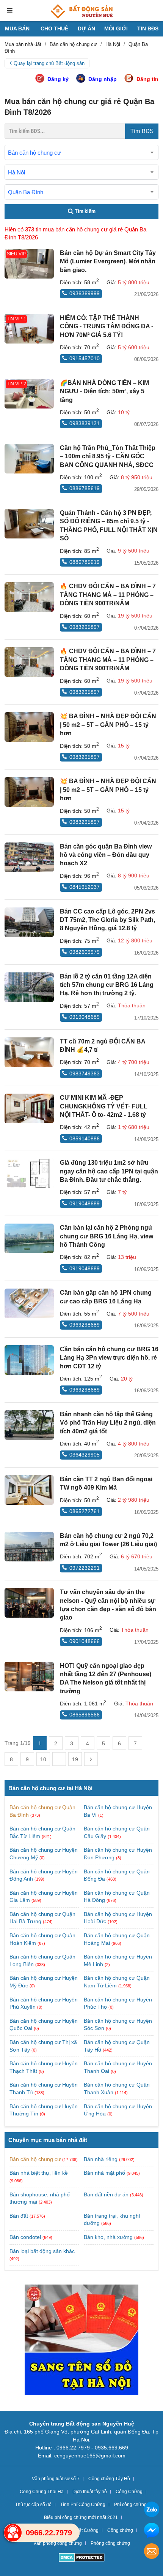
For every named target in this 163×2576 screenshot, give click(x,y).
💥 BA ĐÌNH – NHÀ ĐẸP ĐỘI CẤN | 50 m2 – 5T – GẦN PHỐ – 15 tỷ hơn (108, 725)
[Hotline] (13, 2533)
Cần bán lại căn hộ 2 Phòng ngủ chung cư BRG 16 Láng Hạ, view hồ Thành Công (107, 1236)
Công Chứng (129, 2492)
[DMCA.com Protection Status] (82, 2558)
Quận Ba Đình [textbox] (26, 192)
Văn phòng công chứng (58, 2543)
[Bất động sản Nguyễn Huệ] (81, 11)
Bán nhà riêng (101, 2159)
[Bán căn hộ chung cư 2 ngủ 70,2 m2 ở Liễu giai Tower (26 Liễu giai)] (29, 1547)
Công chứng (120, 2530)
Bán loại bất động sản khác (42, 2251)
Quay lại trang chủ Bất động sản (49, 63)
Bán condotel (25, 2237)
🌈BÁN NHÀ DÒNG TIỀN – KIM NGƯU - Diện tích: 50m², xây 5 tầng (104, 391)
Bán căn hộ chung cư (35, 2159)
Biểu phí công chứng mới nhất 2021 (81, 2517)
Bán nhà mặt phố (104, 2173)
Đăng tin (147, 79)
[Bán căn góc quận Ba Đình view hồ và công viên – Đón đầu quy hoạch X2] (29, 857)
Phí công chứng (130, 2505)
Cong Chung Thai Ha (42, 2492)
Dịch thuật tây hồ (90, 2492)
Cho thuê (54, 28)
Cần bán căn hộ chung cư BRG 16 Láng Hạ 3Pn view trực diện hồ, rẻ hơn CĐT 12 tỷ (109, 1358)
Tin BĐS (148, 28)
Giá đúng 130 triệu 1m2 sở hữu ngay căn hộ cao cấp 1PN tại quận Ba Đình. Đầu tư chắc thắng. (109, 1171)
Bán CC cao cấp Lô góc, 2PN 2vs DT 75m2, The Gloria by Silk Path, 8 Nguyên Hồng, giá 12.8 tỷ (107, 920)
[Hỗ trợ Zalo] (152, 2510)
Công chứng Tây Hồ (109, 2479)
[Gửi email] (152, 2552)
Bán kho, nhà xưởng (108, 2237)
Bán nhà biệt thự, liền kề (39, 2173)
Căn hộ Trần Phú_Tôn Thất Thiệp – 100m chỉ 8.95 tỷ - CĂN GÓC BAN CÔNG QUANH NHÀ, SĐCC (108, 456)
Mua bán (17, 28)
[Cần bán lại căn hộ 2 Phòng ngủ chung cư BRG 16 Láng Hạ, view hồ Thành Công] (29, 1238)
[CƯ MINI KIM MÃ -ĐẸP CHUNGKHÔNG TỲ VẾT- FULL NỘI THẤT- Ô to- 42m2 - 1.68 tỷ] (29, 1108)
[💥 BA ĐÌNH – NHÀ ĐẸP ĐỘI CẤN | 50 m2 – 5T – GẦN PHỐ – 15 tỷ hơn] (29, 727)
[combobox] (81, 152)
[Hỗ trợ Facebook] (152, 2531)
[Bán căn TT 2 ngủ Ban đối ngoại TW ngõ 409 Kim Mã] (29, 1490)
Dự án (86, 28)
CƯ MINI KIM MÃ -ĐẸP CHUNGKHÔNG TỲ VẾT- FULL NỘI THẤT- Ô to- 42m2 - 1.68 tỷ (104, 1106)
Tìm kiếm (85, 211)
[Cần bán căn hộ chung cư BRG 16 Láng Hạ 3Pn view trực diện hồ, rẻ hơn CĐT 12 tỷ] (29, 1360)
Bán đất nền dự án (106, 2194)
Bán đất (19, 2216)
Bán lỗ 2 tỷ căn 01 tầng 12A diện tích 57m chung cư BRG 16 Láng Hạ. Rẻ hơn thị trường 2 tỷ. (107, 985)
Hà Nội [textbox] (16, 172)
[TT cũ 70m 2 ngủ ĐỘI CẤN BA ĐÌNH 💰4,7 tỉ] (29, 1052)
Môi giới (116, 28)
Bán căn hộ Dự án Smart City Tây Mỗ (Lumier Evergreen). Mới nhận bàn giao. (108, 261)
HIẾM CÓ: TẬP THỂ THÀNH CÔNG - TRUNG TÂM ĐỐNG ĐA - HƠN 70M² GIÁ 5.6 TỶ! (107, 326)
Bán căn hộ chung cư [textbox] (34, 153)
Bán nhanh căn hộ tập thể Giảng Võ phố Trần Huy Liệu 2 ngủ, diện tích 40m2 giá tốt (108, 1423)
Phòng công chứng (110, 2543)
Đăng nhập (103, 79)
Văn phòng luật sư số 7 (56, 2479)
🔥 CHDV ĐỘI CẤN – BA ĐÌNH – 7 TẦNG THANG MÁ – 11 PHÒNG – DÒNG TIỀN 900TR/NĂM (108, 595)
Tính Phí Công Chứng (83, 2505)
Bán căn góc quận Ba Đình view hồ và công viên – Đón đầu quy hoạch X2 (106, 855)
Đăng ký (58, 79)
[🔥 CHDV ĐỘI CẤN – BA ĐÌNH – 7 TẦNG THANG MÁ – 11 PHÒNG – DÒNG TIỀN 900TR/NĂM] (29, 597)
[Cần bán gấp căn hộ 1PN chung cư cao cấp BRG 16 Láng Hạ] (29, 1303)
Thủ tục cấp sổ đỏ (33, 2505)
